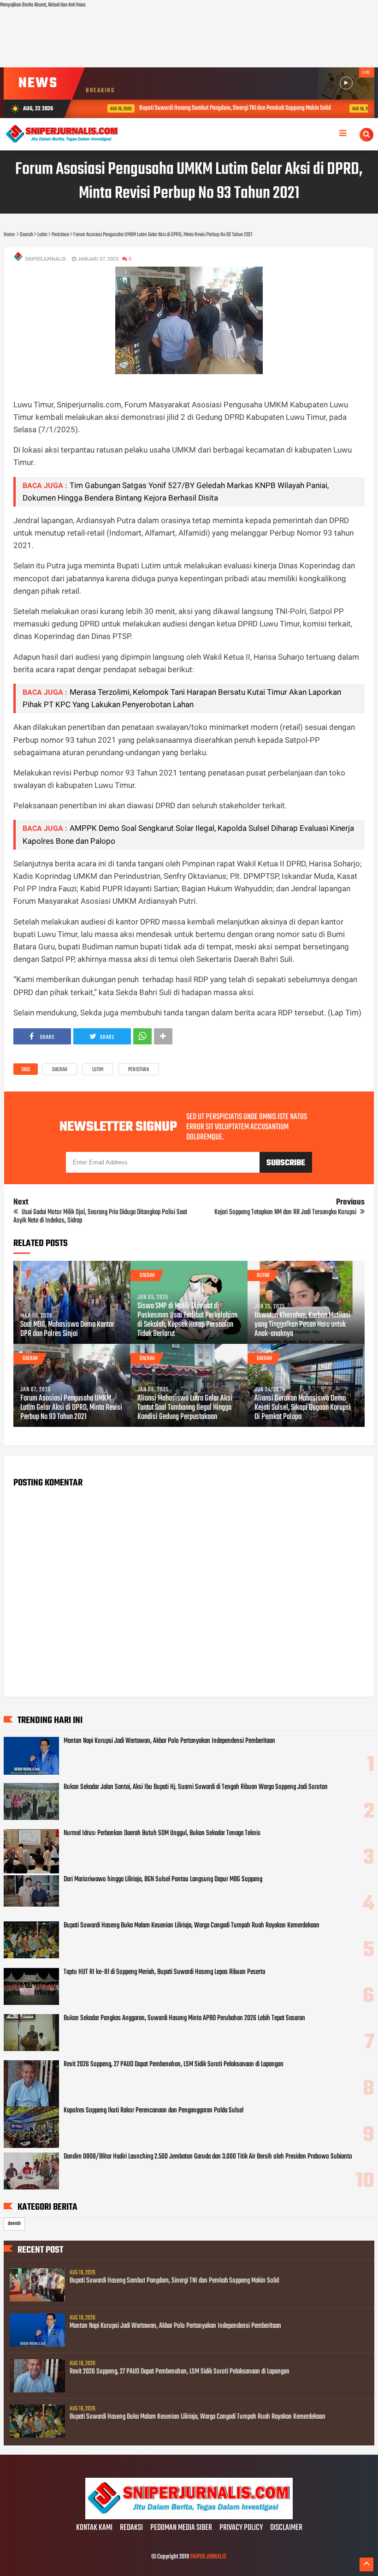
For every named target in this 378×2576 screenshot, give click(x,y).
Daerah (60, 1070)
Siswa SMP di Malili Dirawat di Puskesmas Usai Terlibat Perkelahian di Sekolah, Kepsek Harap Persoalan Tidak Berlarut (187, 1320)
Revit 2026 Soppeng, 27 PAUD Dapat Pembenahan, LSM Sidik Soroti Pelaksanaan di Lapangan (174, 2064)
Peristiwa (139, 1070)
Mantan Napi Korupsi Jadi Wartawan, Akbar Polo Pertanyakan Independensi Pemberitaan (169, 1741)
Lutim (98, 1070)
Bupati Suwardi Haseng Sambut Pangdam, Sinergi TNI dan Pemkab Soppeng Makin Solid (216, 108)
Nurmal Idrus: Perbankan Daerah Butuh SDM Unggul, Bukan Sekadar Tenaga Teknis (162, 1833)
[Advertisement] (189, 39)
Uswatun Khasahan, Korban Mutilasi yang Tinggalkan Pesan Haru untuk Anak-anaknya (302, 1325)
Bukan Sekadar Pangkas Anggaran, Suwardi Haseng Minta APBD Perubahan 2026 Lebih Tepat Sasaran (184, 2018)
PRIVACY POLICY (241, 2528)
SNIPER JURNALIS (208, 2557)
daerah (14, 2224)
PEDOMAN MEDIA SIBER (181, 2528)
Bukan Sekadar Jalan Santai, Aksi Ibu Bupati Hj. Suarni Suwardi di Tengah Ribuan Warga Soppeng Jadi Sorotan (196, 1787)
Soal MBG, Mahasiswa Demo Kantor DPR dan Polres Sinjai (67, 1330)
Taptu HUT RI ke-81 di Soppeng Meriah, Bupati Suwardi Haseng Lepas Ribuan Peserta (164, 1972)
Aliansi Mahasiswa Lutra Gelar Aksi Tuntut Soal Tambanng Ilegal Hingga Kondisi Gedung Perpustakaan (185, 1408)
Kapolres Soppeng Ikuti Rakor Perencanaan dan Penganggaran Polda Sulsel (154, 2111)
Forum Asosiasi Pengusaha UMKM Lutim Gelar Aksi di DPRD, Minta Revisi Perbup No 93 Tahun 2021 (71, 1408)
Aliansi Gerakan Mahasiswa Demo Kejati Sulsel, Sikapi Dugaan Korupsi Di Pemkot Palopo (303, 1408)
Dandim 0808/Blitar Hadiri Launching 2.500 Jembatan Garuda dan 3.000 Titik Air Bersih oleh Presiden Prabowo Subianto (208, 2157)
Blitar (263, 1276)
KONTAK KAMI (94, 2528)
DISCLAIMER (286, 2528)
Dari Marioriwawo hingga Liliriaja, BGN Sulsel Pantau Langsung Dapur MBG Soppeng (163, 1879)
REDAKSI (131, 2528)
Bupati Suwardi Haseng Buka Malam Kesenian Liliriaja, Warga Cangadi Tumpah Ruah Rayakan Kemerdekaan (192, 1926)
